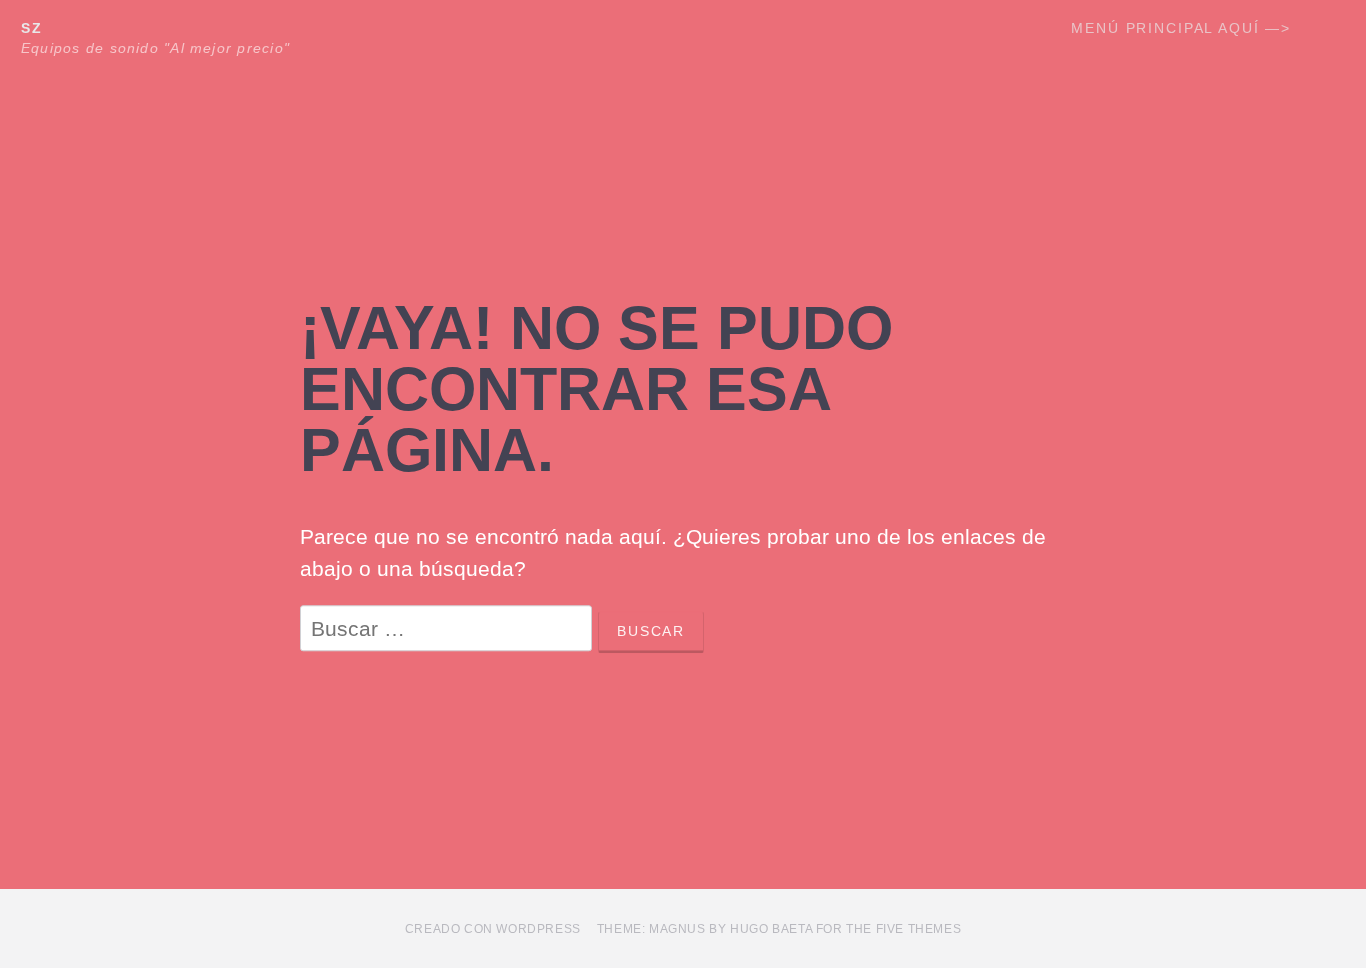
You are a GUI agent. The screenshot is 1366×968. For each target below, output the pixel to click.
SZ (32, 28)
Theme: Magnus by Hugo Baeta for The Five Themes (779, 929)
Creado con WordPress (493, 929)
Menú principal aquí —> (1181, 28)
